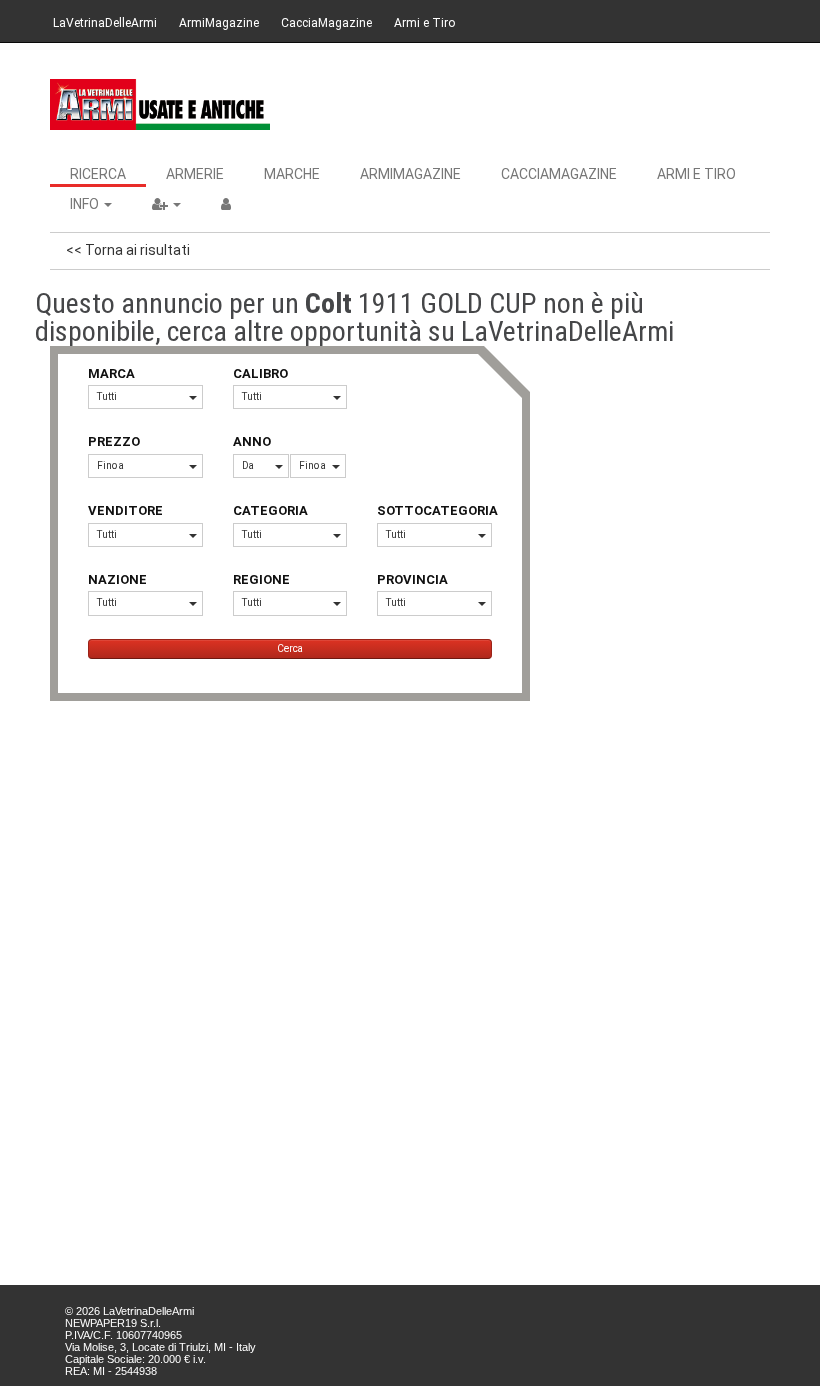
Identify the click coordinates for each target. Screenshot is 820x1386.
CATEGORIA (270, 510)
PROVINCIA (412, 579)
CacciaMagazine (326, 23)
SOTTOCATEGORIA (434, 510)
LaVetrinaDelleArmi (105, 23)
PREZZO (114, 441)
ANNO (252, 441)
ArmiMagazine (219, 23)
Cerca (290, 648)
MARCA (111, 373)
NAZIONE (117, 579)
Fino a (110, 465)
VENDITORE (125, 510)
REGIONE (261, 579)
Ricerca (98, 174)
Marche (292, 174)
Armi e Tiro (424, 23)
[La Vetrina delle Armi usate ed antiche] (160, 104)
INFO (86, 204)
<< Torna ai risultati (128, 250)
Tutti (107, 396)
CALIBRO (260, 373)
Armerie (195, 174)
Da (248, 465)
